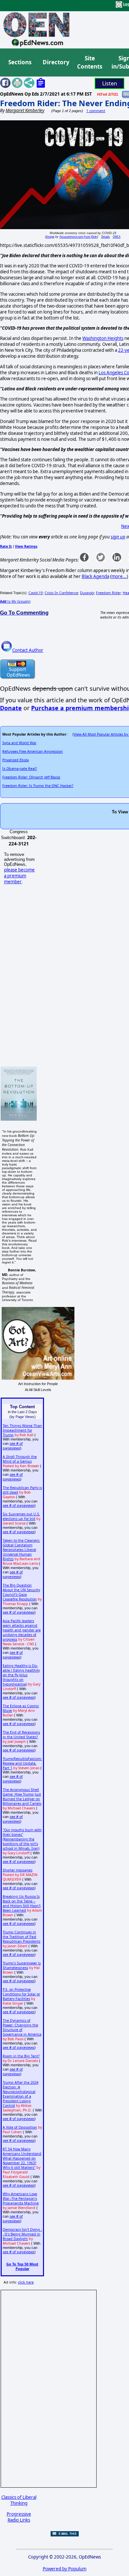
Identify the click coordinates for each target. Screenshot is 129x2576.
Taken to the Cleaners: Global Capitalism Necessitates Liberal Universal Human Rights (21, 1550)
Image (50, 237)
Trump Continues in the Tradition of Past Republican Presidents (21, 1937)
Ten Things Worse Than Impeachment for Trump (22, 1430)
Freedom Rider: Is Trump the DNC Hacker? (38, 786)
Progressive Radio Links (19, 2517)
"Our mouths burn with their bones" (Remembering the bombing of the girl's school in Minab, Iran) (22, 1839)
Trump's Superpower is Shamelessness (22, 1965)
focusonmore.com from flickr (78, 237)
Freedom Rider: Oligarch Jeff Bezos (31, 777)
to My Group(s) (15, 601)
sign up (118, 537)
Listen (110, 83)
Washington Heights (103, 338)
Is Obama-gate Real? (20, 769)
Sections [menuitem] (20, 62)
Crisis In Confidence (61, 593)
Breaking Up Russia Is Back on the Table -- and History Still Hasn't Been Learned (22, 1903)
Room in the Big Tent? (21, 2056)
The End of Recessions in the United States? (21, 1735)
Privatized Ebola (16, 760)
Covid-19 (36, 593)
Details (106, 237)
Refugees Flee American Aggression (33, 751)
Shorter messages (18, 1870)
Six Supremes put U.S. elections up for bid (21, 1516)
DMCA (117, 237)
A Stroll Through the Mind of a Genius (20, 1459)
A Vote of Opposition (20, 2127)
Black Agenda (95, 576)
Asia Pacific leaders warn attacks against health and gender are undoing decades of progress (22, 1630)
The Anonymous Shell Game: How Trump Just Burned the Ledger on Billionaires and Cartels (22, 1797)
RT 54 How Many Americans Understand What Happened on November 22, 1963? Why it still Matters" (22, 2158)
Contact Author (28, 650)
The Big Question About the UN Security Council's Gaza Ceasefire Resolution (21, 1592)
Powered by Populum (64, 2569)
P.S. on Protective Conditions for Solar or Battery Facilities (21, 1994)
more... (119, 576)
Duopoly (87, 593)
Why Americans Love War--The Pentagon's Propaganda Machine (21, 2198)
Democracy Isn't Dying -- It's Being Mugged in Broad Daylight (22, 2234)
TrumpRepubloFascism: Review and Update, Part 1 (22, 1763)
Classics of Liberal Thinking (19, 2500)
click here (26, 2282)
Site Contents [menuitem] (90, 62)
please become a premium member (19, 876)
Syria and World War (19, 743)
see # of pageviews (13, 1446)
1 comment (96, 111)
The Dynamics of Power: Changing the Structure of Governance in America (22, 2027)
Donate (11, 708)
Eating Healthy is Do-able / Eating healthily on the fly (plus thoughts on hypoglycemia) (21, 1675)
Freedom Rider (108, 593)
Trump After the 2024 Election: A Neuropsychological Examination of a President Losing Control (21, 2094)
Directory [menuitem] (56, 62)
